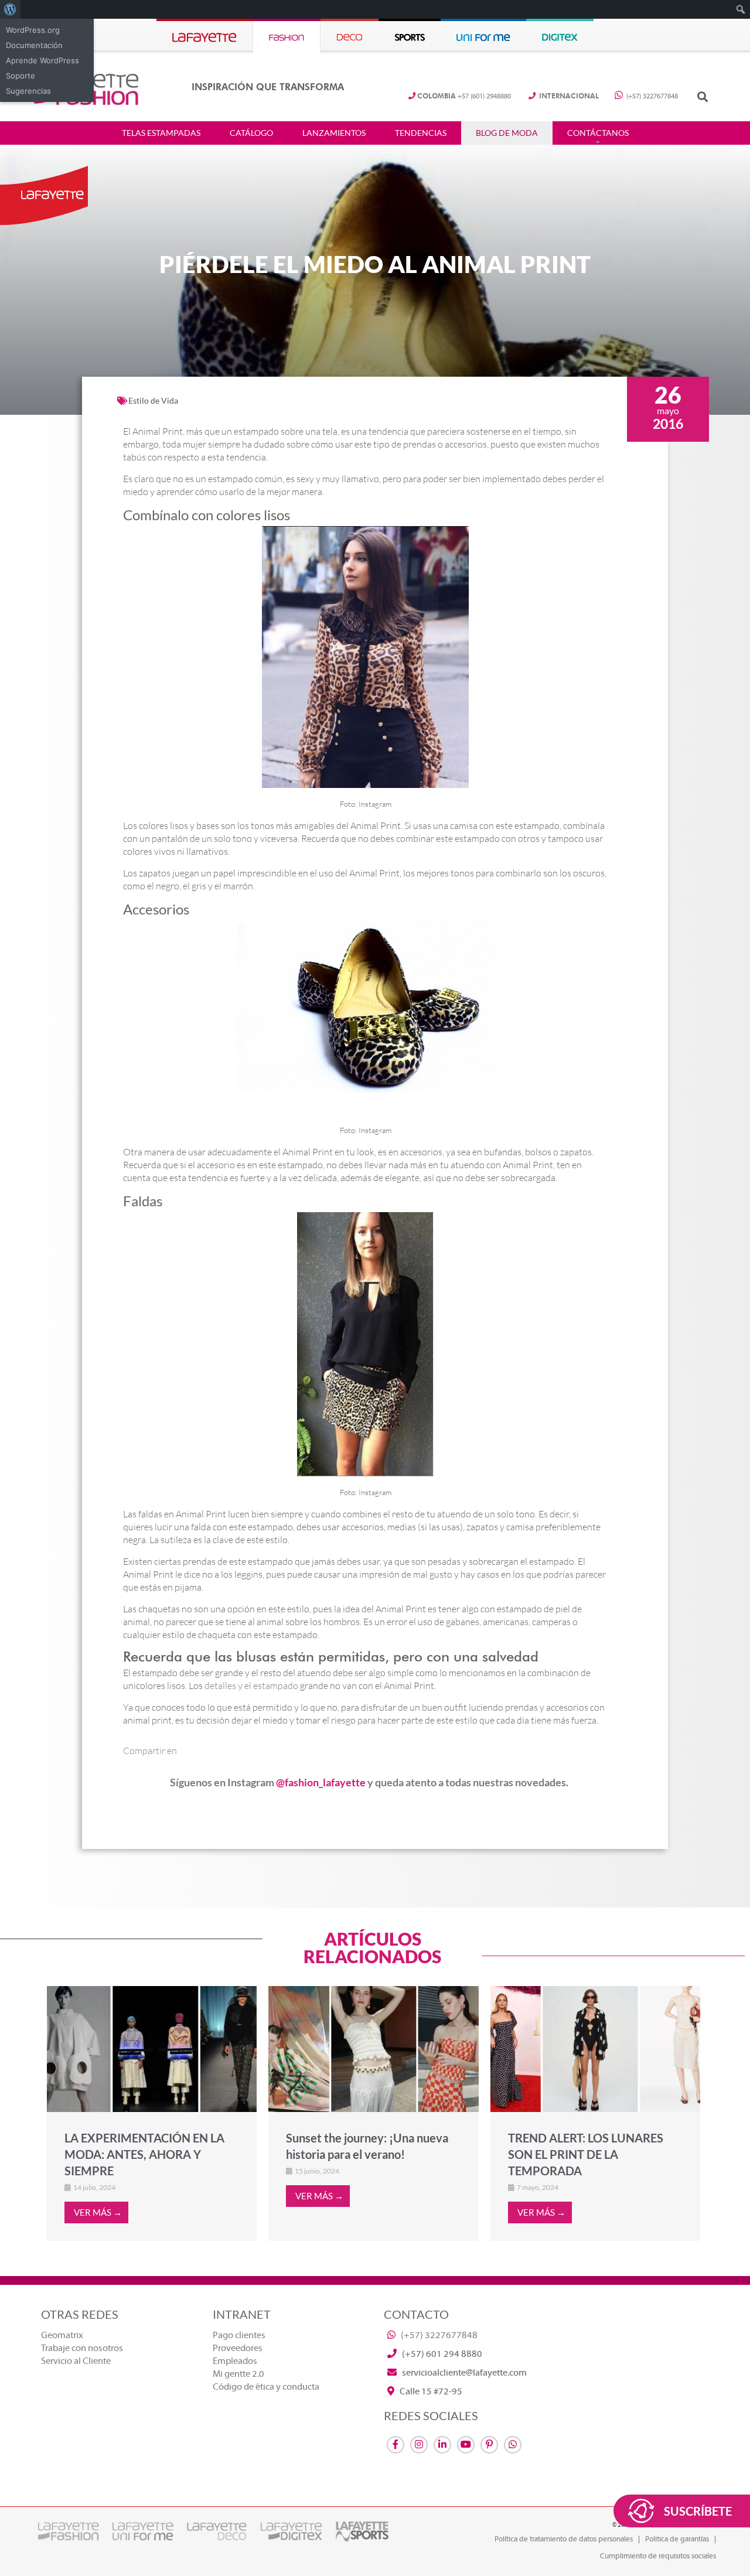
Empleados (235, 2361)
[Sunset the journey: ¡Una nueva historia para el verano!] (373, 2049)
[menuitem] (10, 9)
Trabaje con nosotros (82, 2348)
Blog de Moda (507, 133)
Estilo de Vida (153, 400)
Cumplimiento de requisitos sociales (658, 2556)
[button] (702, 96)
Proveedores (238, 2348)
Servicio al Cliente (76, 2361)
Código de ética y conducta (266, 2387)
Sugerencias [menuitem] (28, 91)
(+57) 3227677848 (651, 96)
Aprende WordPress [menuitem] (42, 60)
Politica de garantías (677, 2539)
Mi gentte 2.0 (238, 2374)
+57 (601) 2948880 (464, 96)
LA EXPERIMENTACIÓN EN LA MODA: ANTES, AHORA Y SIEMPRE (144, 2154)
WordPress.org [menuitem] (33, 30)
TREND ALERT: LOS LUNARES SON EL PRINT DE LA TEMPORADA (586, 2154)
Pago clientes (239, 2335)
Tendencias (421, 133)
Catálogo (251, 133)
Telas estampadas (161, 133)
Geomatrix (62, 2335)
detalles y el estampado (251, 1686)
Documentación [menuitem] (34, 45)
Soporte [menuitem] (21, 76)
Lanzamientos (334, 133)
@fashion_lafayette (321, 1782)
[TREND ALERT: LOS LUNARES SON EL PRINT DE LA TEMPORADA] (595, 2049)
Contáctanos (598, 133)
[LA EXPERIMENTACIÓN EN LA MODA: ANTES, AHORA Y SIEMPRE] (152, 2049)
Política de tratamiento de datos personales (564, 2539)
